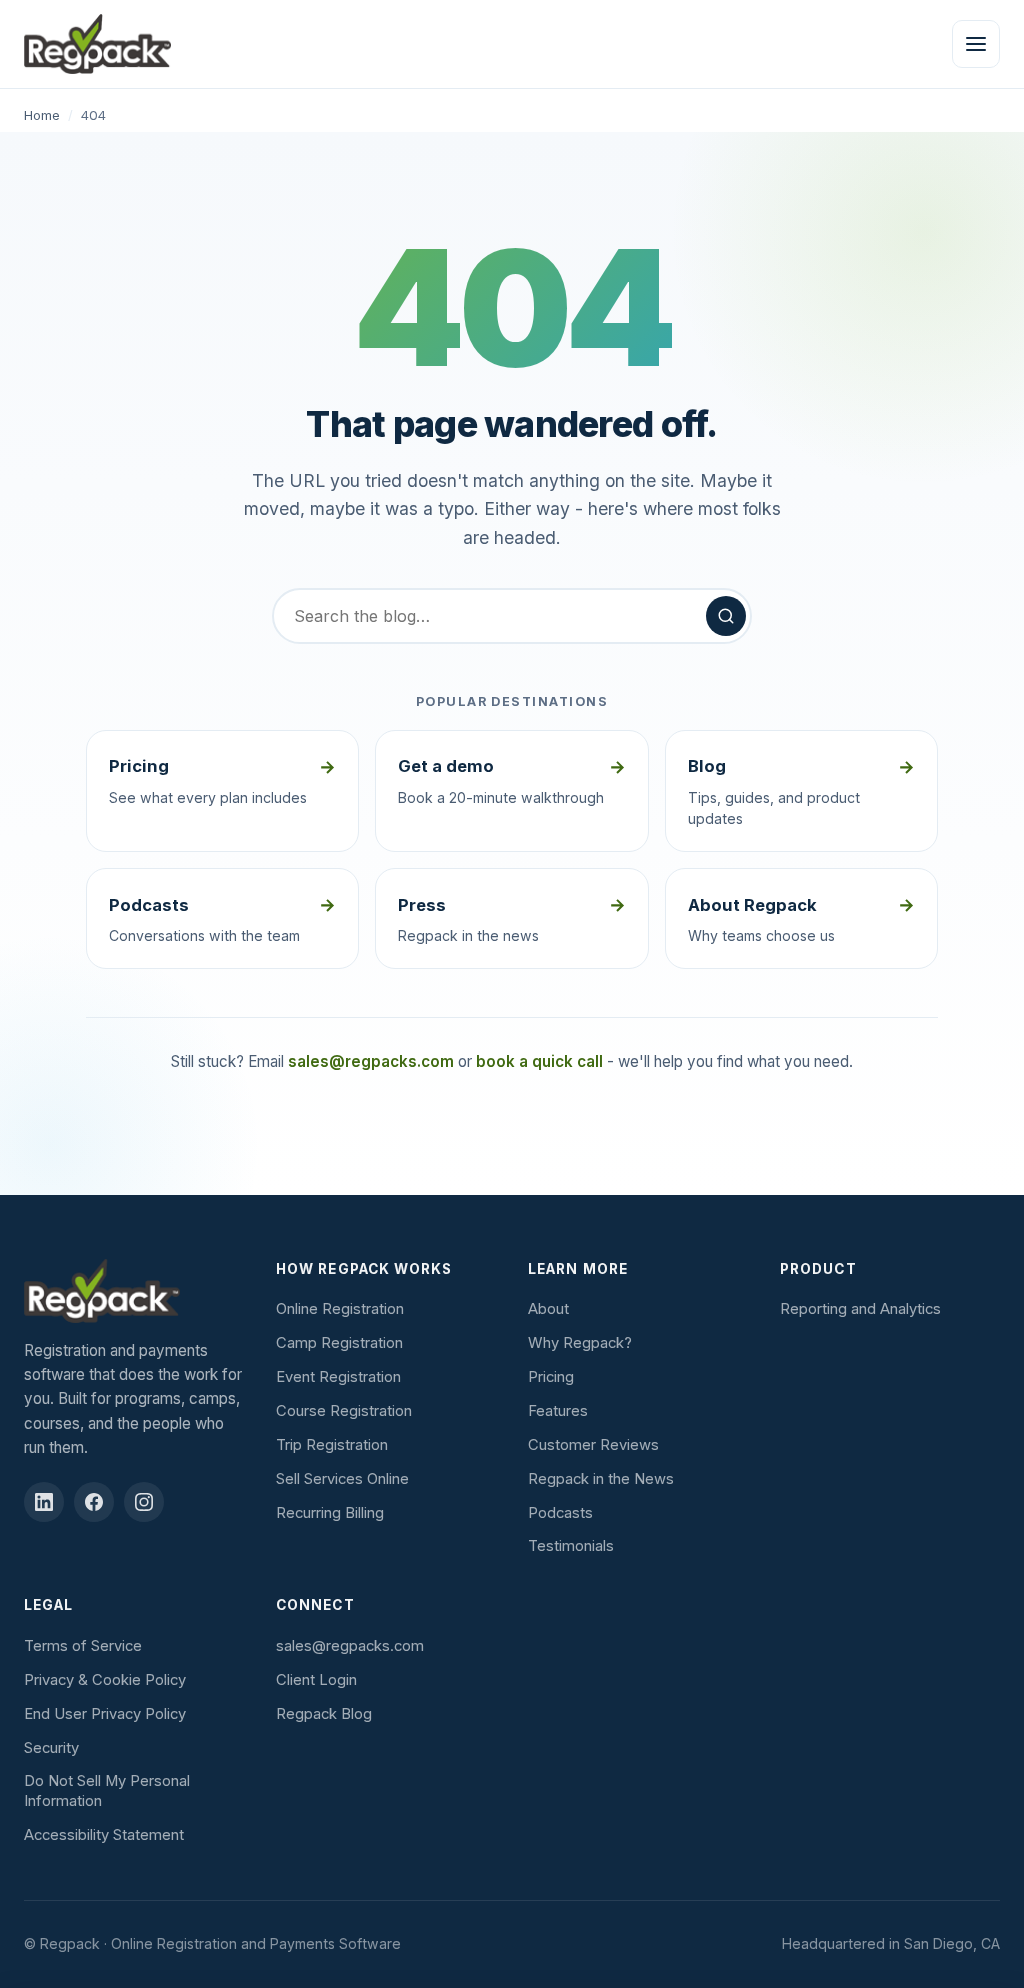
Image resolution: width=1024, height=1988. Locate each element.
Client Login (316, 1680)
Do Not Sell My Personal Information (107, 1791)
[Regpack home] (97, 44)
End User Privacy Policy (105, 1714)
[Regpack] (134, 1291)
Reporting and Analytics (860, 1309)
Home (42, 115)
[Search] (726, 616)
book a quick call (539, 1061)
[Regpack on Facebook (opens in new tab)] (94, 1502)
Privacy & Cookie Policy (105, 1680)
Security (51, 1748)
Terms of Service (83, 1646)
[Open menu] (976, 44)
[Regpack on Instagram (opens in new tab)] (144, 1502)
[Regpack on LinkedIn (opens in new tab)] (44, 1502)
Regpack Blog (324, 1714)
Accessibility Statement (104, 1835)
